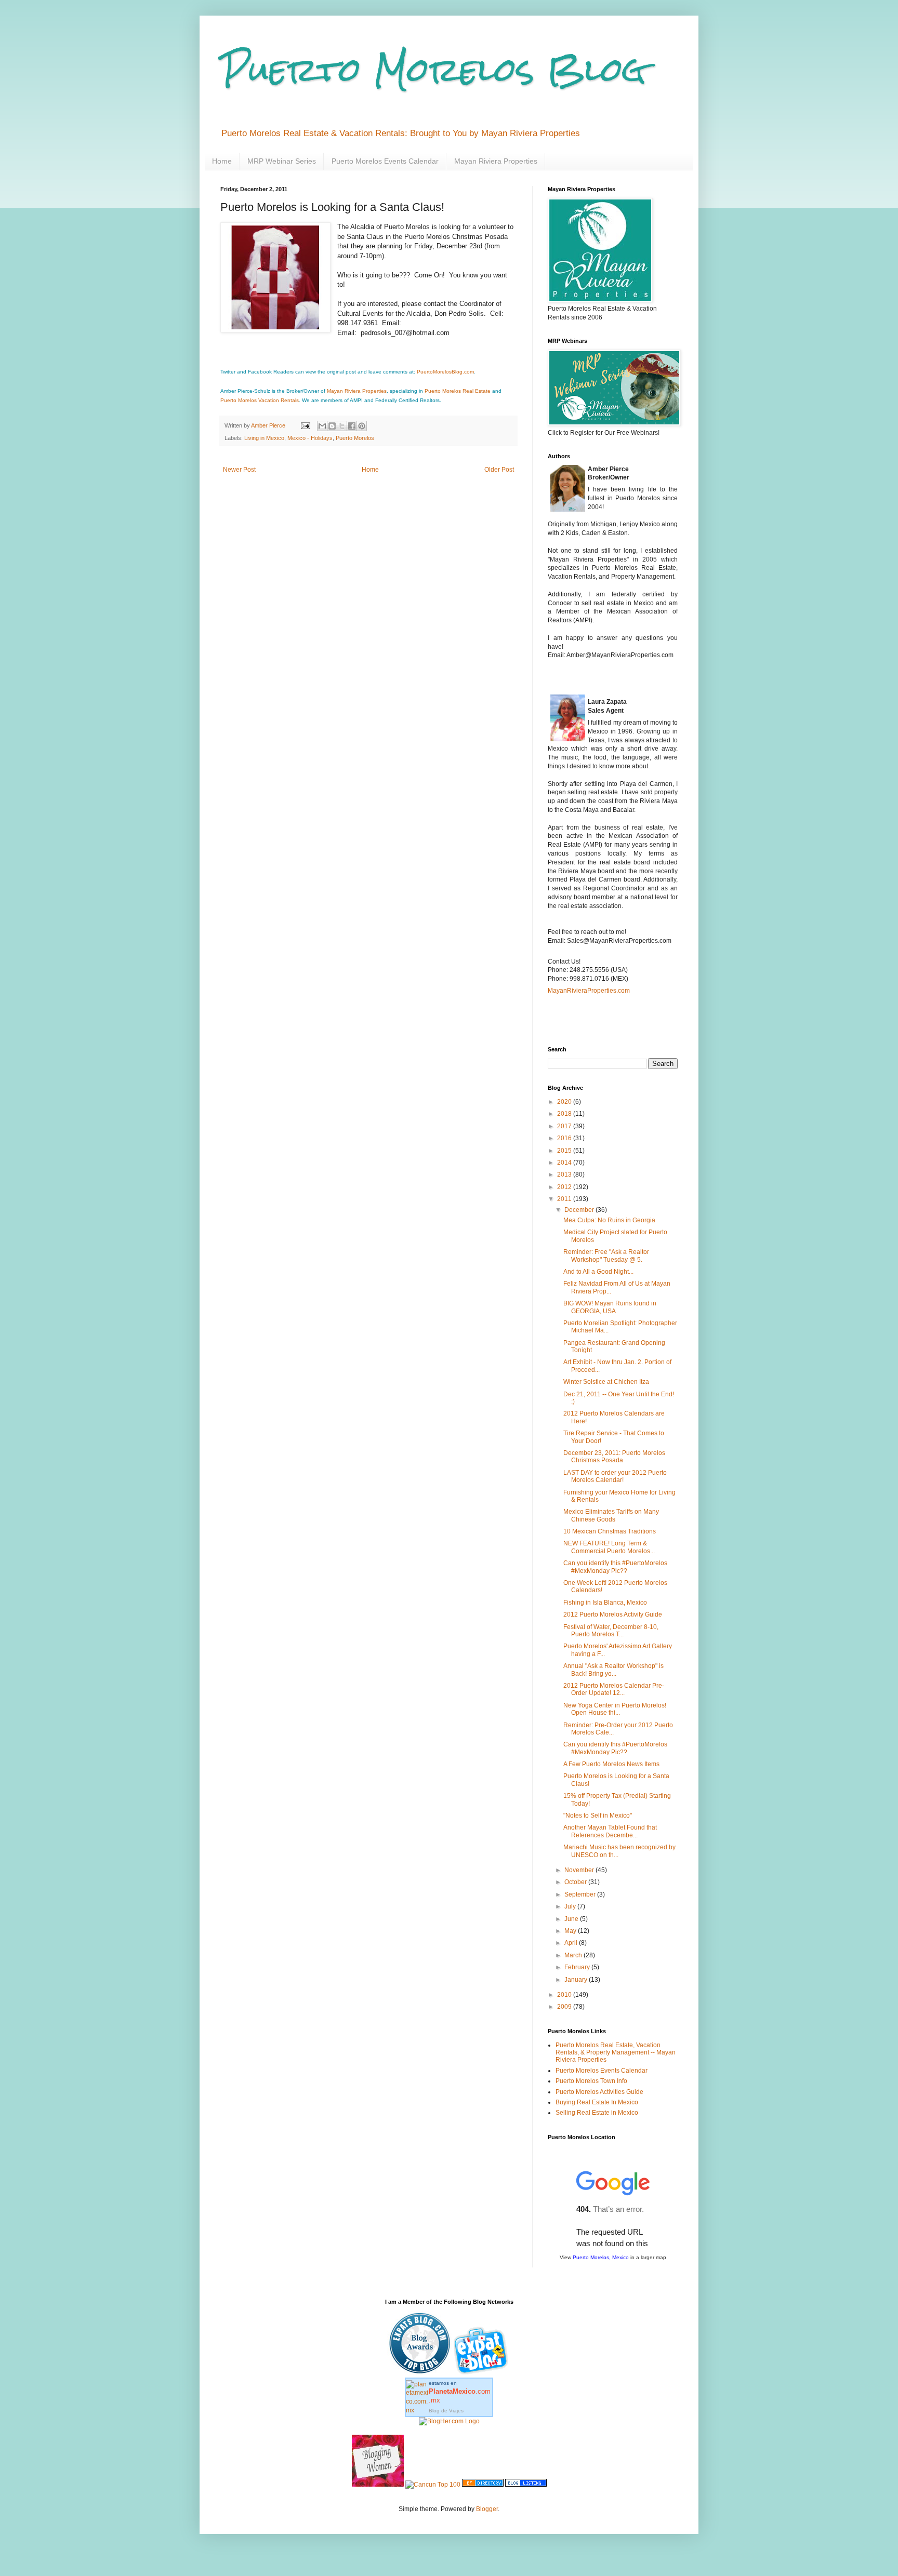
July (571, 1906)
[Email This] (322, 426)
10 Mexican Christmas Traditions (610, 1531)
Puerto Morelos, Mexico (601, 2257)
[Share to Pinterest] (362, 426)
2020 (565, 1102)
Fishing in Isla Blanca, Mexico (605, 1603)
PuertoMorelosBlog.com (445, 372)
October (576, 1882)
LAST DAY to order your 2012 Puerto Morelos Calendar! (615, 1476)
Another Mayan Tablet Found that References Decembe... (610, 1831)
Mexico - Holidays (310, 438)
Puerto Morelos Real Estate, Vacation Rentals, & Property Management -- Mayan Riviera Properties (616, 2053)
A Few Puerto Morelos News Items (611, 1764)
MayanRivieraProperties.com (589, 991)
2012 (565, 1187)
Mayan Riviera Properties (496, 161)
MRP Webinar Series (282, 161)
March (574, 1955)
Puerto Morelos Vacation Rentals (260, 400)
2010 (565, 1995)
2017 (565, 1126)
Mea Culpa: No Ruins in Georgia (609, 1220)
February (578, 1967)
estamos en (460, 2392)
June (572, 1919)
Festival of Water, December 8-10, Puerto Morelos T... (611, 1631)
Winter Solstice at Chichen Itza (606, 1382)
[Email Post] (305, 425)
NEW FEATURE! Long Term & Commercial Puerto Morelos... (609, 1547)
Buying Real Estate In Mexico (597, 2102)
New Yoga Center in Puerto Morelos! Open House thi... (615, 1709)
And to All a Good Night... (598, 1272)
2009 (565, 2007)
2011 (565, 1199)
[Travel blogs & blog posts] (483, 2485)
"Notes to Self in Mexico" (598, 1816)
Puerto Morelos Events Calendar (385, 161)
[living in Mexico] (482, 2373)
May (571, 1931)
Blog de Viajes (446, 2411)
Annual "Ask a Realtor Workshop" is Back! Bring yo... (613, 1670)
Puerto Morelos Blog (433, 69)
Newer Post (239, 470)
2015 (565, 1151)
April (572, 1943)
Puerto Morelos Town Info (591, 2081)
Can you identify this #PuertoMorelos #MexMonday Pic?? (615, 1567)
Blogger (487, 2509)
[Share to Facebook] (352, 426)
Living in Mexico (264, 438)
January (577, 1980)
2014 (565, 1163)
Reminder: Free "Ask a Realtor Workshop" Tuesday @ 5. (606, 1256)
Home (222, 161)
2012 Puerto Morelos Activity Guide (613, 1614)
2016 (565, 1138)
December (580, 1210)
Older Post (499, 470)
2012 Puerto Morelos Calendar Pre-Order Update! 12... (614, 1689)
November (580, 1870)
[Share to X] (342, 426)
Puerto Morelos (355, 438)
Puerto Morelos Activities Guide (599, 2092)
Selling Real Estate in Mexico (597, 2113)
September (581, 1894)
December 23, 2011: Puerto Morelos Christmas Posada (614, 1457)
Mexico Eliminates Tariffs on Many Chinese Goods (611, 1515)
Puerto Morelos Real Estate (458, 391)
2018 (565, 1114)
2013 (565, 1174)
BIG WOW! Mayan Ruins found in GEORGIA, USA (610, 1307)
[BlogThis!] (332, 426)
